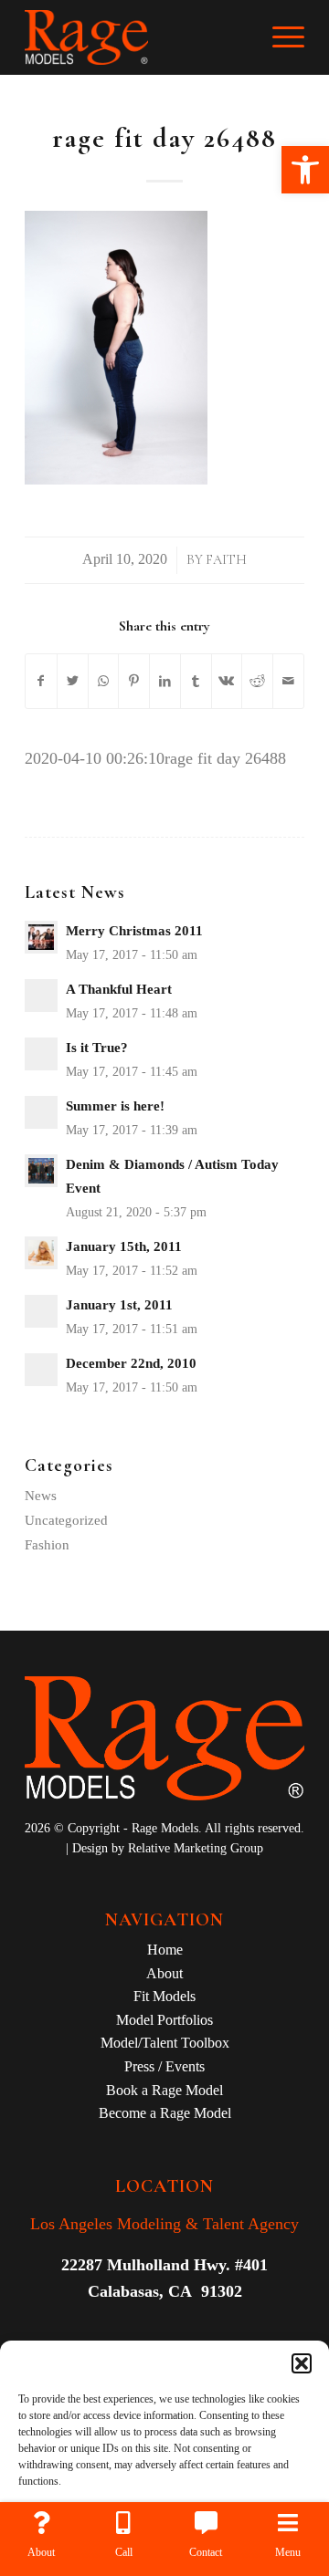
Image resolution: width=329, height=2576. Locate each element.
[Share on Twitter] (73, 682)
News (41, 1496)
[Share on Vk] (227, 682)
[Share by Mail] (288, 682)
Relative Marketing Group (196, 1848)
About (164, 1973)
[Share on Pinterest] (134, 682)
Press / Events (164, 2066)
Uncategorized (66, 1520)
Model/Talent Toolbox (165, 2043)
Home (165, 1950)
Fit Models (164, 1996)
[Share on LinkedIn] (165, 682)
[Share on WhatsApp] (104, 682)
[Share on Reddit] (257, 682)
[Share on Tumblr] (196, 682)
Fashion (47, 1545)
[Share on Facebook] (41, 682)
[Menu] (279, 37)
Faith (226, 560)
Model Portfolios (164, 2020)
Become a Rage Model (165, 2113)
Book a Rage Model (164, 2090)
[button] (305, 170)
